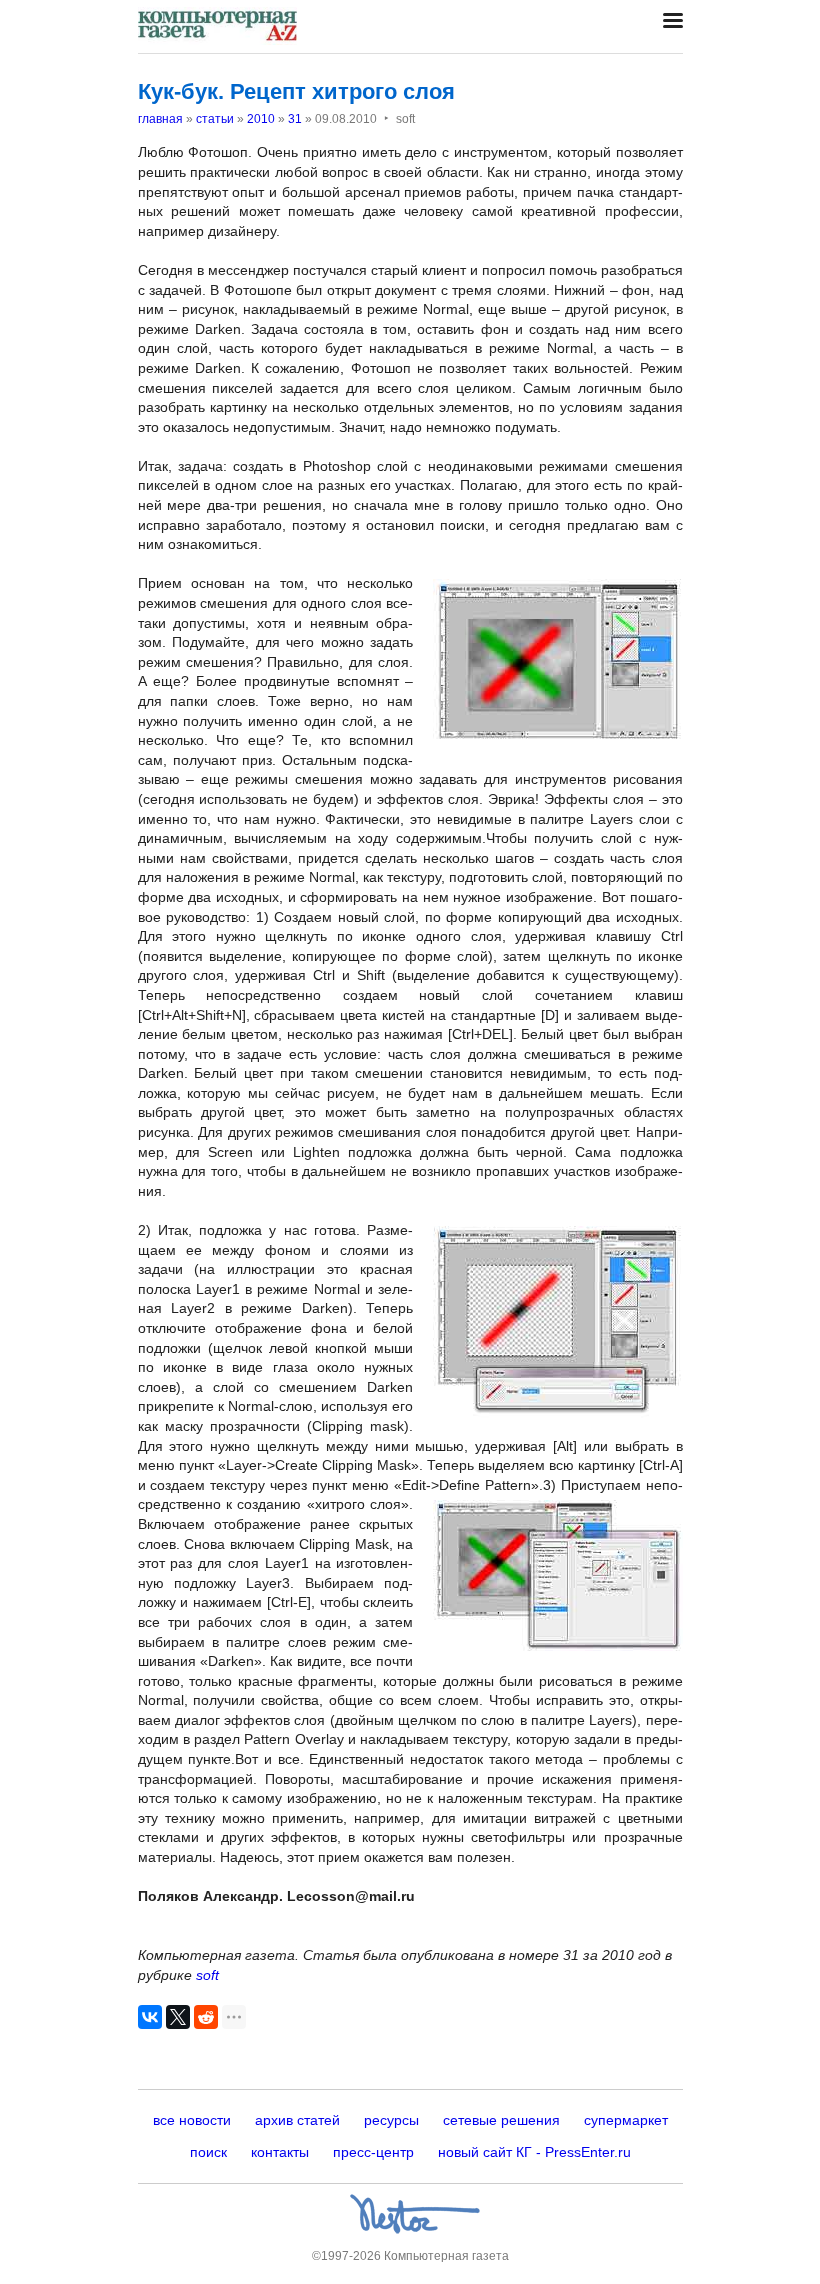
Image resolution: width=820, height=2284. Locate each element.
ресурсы (391, 2120)
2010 (261, 119)
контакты (280, 2152)
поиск (208, 2152)
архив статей (297, 2120)
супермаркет (626, 2120)
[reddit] (206, 2017)
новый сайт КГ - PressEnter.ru (534, 2152)
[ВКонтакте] (150, 2017)
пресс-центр (373, 2152)
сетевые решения (501, 2120)
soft (207, 1975)
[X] (178, 2017)
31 (295, 119)
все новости (192, 2120)
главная (160, 119)
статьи (215, 119)
